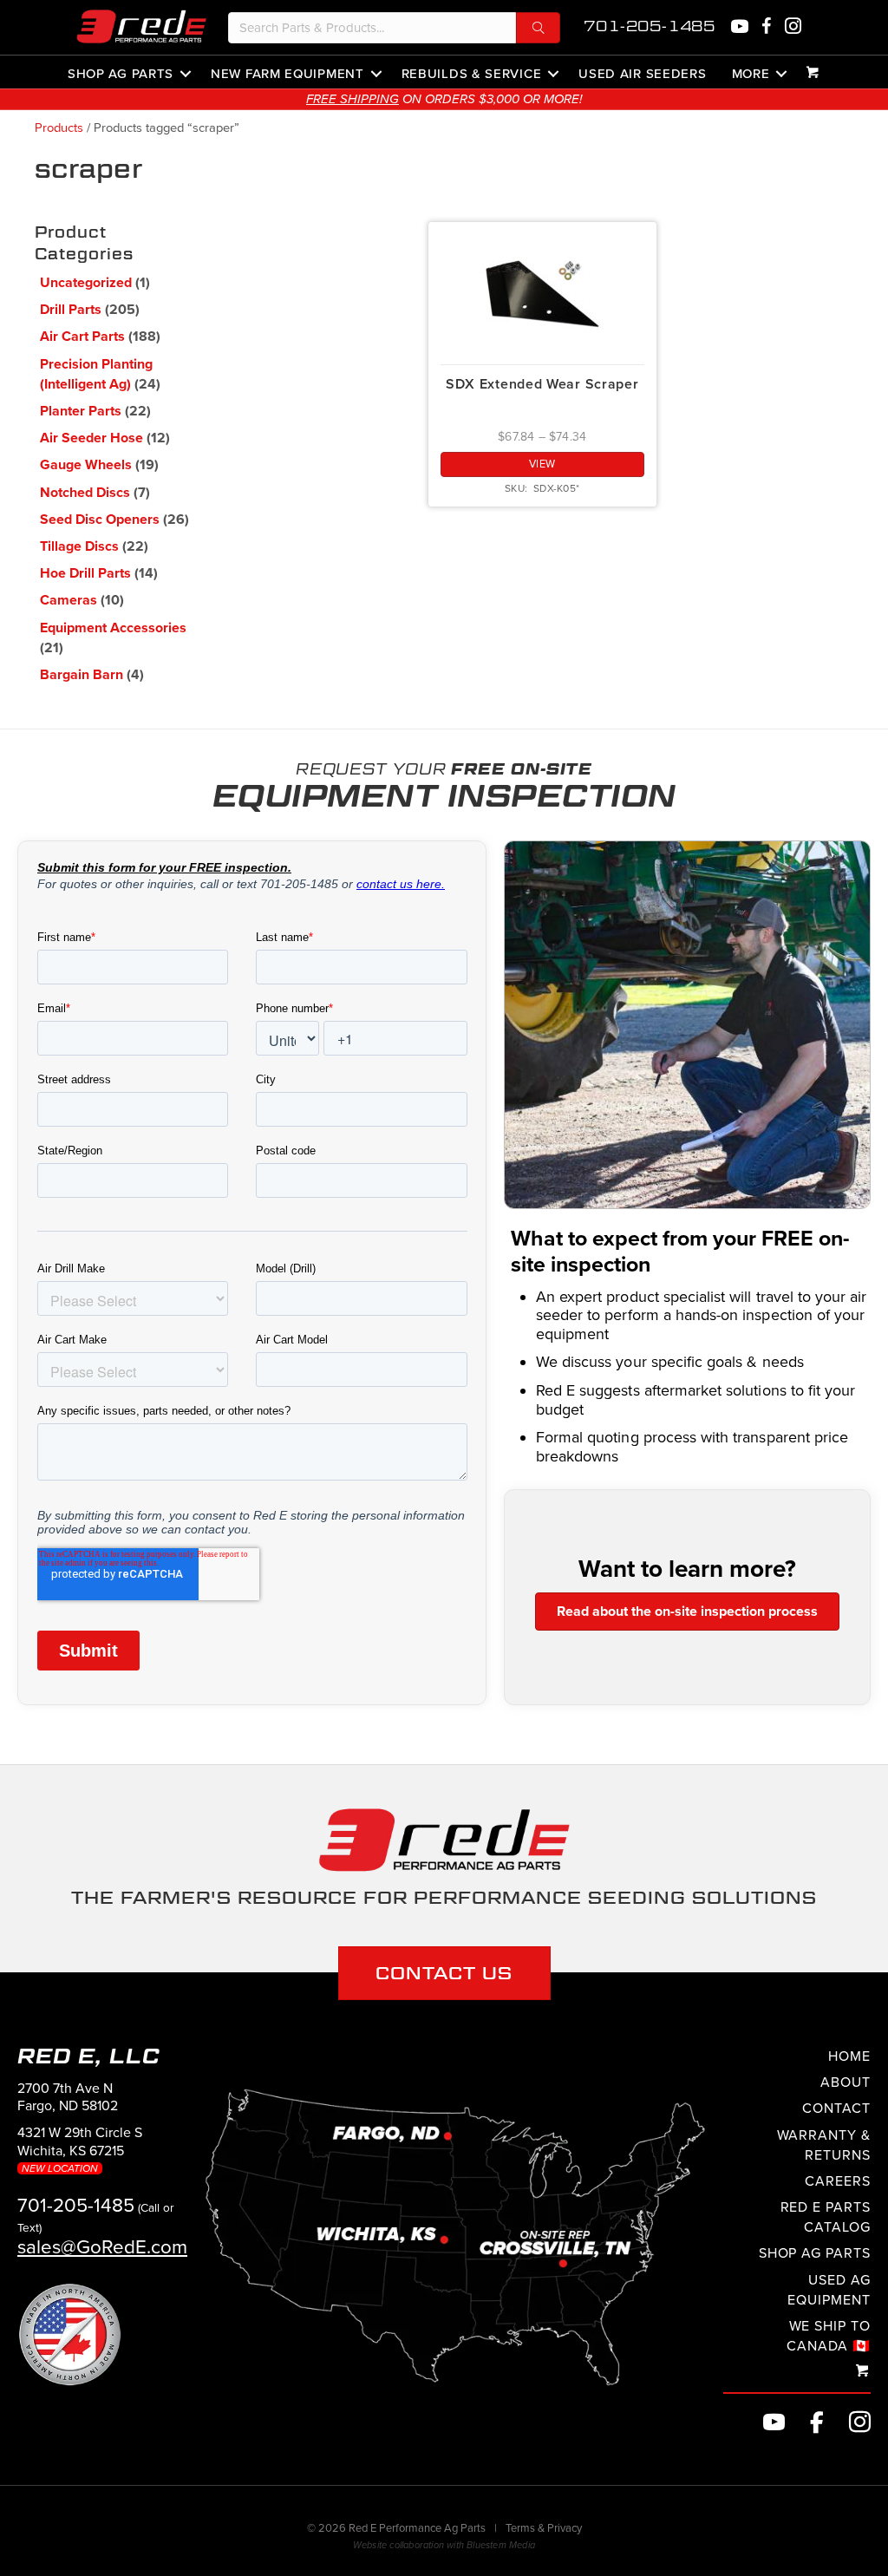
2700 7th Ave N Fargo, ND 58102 (68, 2098)
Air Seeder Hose (91, 438)
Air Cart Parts (82, 337)
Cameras (69, 600)
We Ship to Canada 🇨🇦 (829, 2336)
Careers (838, 2181)
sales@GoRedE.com (102, 2247)
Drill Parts (71, 310)
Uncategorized (86, 283)
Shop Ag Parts (121, 73)
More (751, 73)
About (846, 2082)
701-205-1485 (650, 26)
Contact (836, 2109)
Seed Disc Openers (100, 520)
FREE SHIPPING (353, 99)
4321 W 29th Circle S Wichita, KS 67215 (80, 2149)
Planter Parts (81, 411)
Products (59, 128)
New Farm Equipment (287, 73)
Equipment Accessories (113, 628)
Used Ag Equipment (829, 2290)
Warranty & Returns (824, 2145)
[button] (538, 28)
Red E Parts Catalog (826, 2217)
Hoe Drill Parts (85, 573)
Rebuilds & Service (472, 73)
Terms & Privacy (544, 2528)
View (542, 464)
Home (849, 2056)
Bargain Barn (82, 675)
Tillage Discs (79, 546)
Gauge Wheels (86, 465)
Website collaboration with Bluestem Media (444, 2545)
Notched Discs (85, 493)
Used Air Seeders (642, 73)
